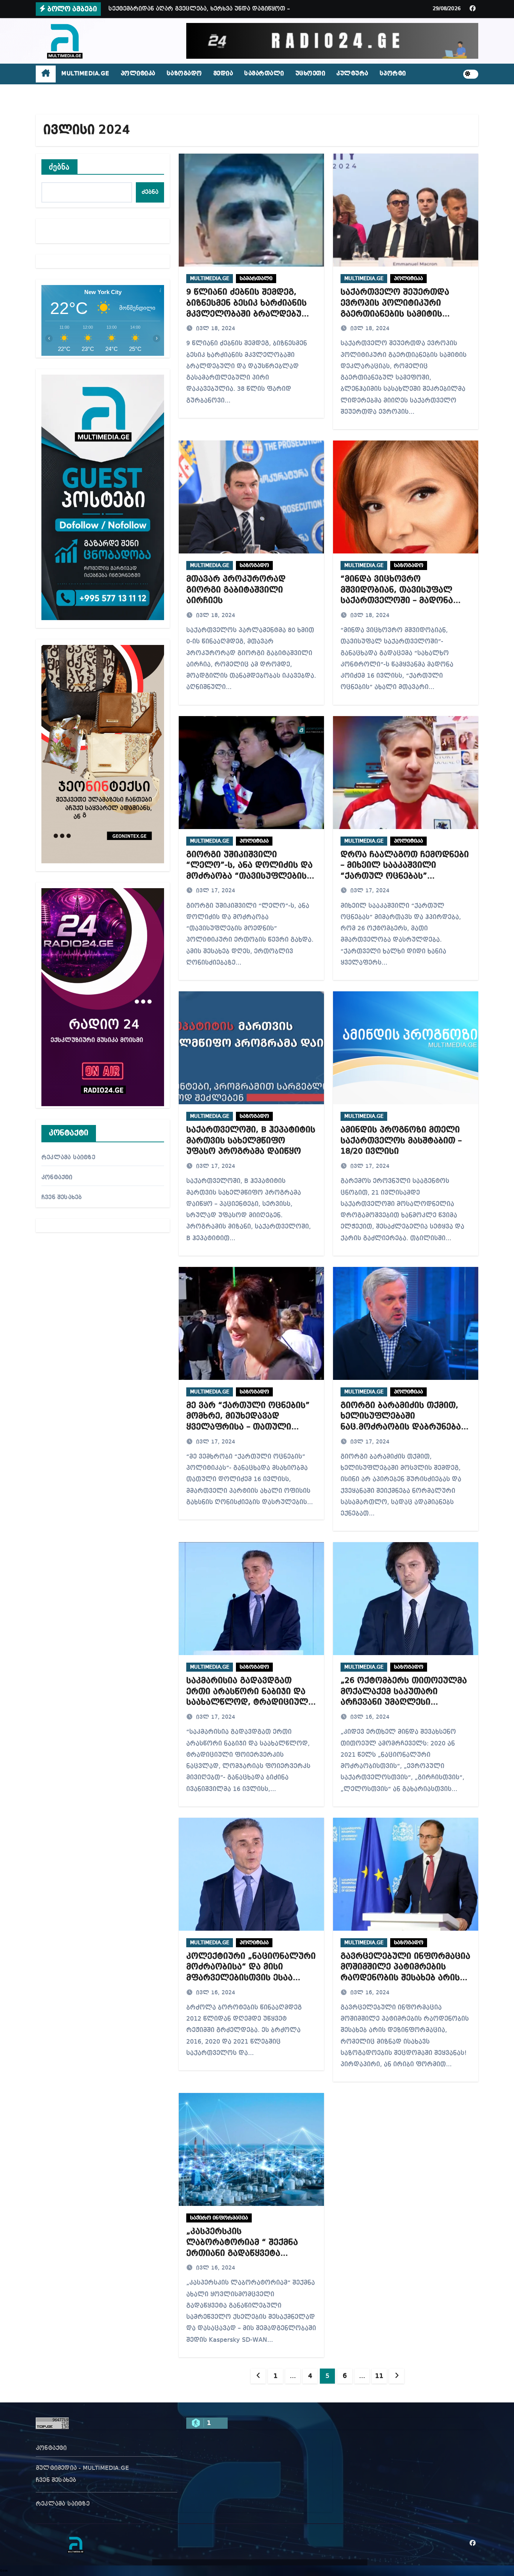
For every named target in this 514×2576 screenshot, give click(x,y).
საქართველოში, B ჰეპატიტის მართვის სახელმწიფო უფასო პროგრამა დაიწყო (251, 1141)
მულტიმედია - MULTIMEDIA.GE (82, 2468)
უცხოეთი (310, 74)
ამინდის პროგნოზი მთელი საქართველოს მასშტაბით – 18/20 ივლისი (401, 1141)
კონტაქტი (57, 1178)
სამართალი (264, 74)
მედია (223, 74)
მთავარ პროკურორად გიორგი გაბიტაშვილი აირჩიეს (236, 590)
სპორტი (393, 74)
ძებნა (59, 167)
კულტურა (352, 74)
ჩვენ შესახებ (62, 1198)
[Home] (46, 74)
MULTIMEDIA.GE (85, 74)
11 (379, 2376)
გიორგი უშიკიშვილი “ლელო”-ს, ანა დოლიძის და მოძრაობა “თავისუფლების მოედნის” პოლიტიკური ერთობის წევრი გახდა (249, 876)
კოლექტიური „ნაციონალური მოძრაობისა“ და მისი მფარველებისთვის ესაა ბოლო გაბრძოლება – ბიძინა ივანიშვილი (251, 1978)
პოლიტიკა (138, 74)
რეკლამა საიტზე (68, 1158)
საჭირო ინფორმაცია (219, 2218)
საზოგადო (184, 74)
